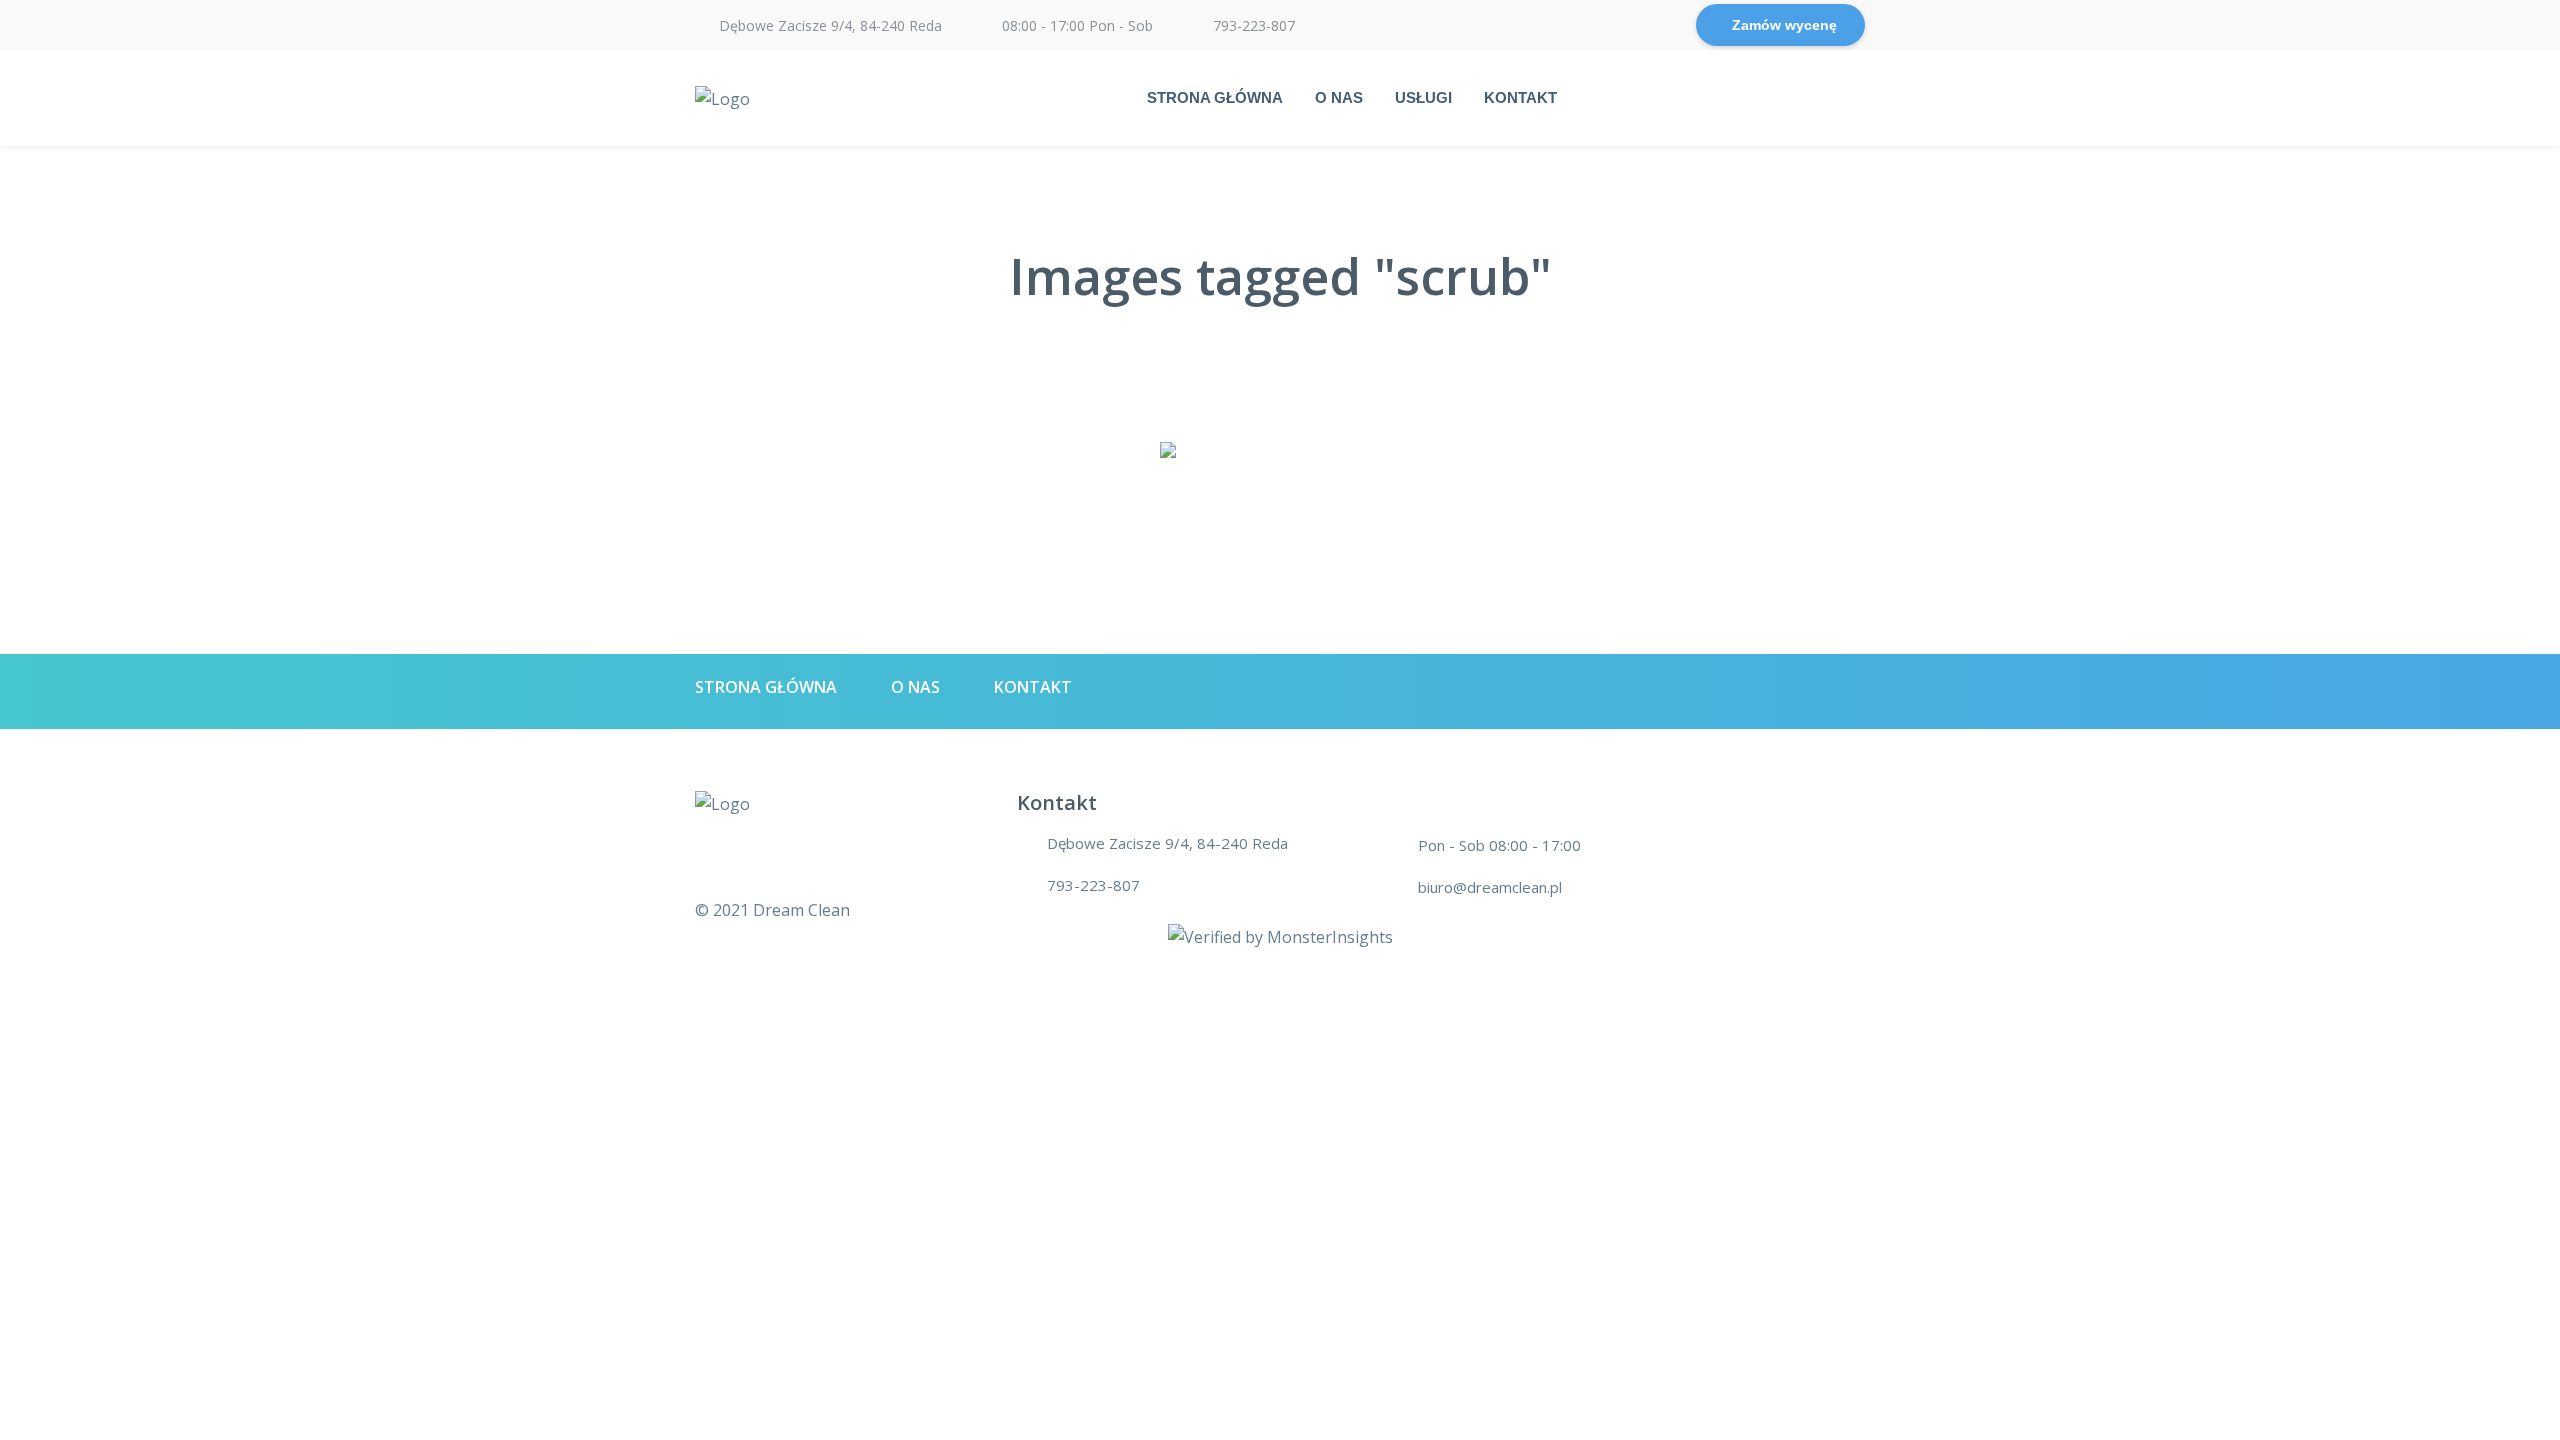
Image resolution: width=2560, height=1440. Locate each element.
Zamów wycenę (1784, 25)
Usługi (1423, 97)
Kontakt (1520, 97)
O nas (1339, 97)
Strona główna (1215, 97)
